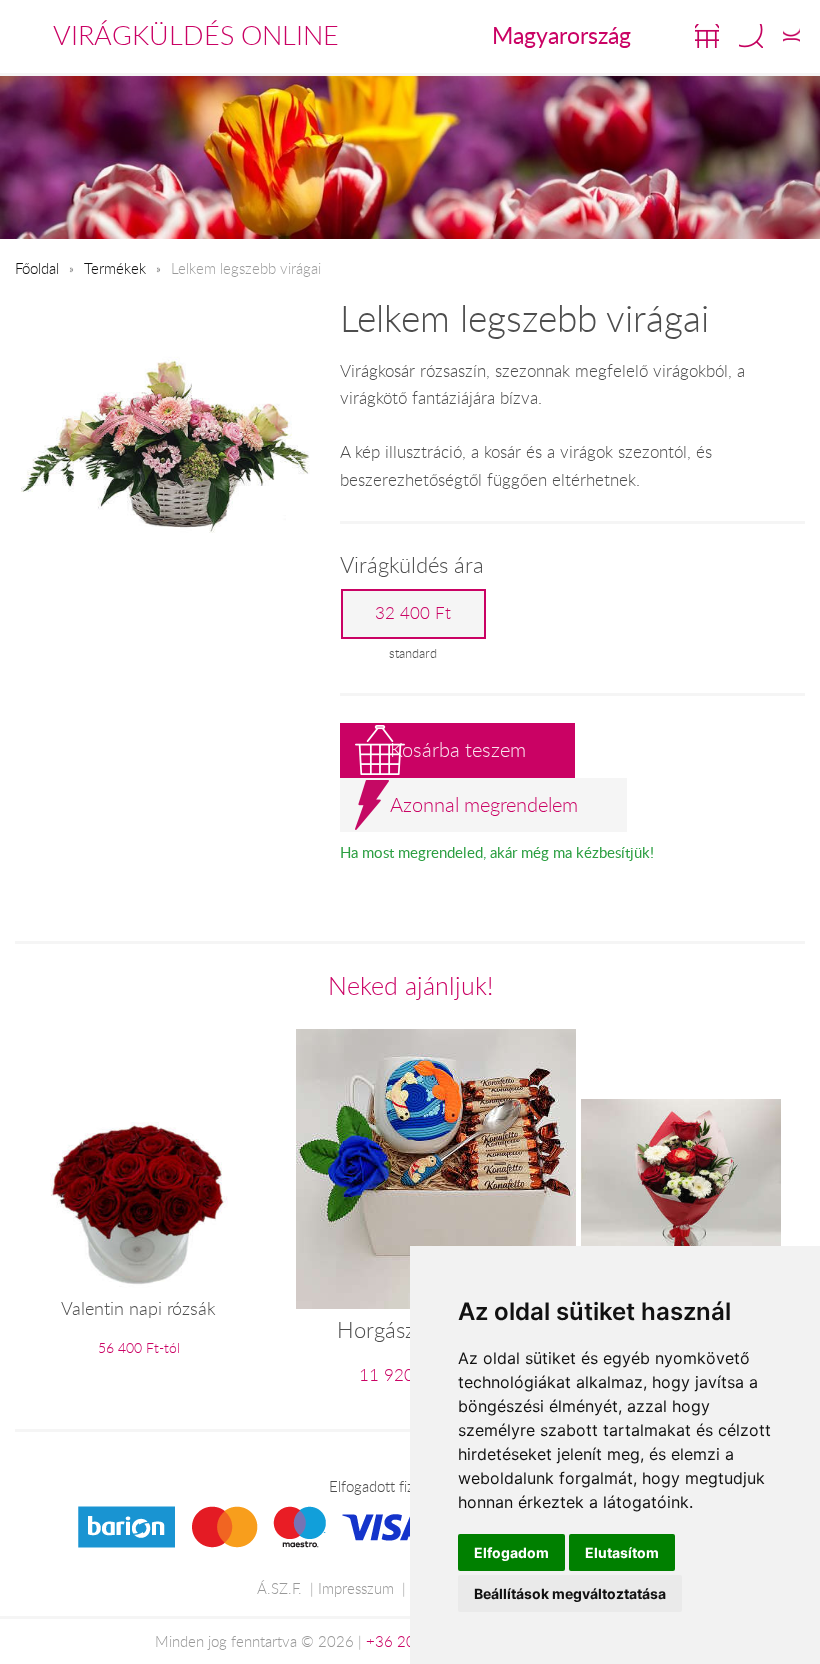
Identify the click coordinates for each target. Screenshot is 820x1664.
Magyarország (561, 35)
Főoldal (37, 268)
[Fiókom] (791, 36)
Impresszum (356, 1588)
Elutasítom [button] (622, 1552)
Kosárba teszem (458, 749)
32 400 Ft (413, 613)
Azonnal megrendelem (484, 804)
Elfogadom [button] (511, 1552)
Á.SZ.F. (279, 1588)
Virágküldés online (196, 35)
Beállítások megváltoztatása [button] (570, 1593)
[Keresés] (751, 36)
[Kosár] (707, 36)
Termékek (115, 268)
